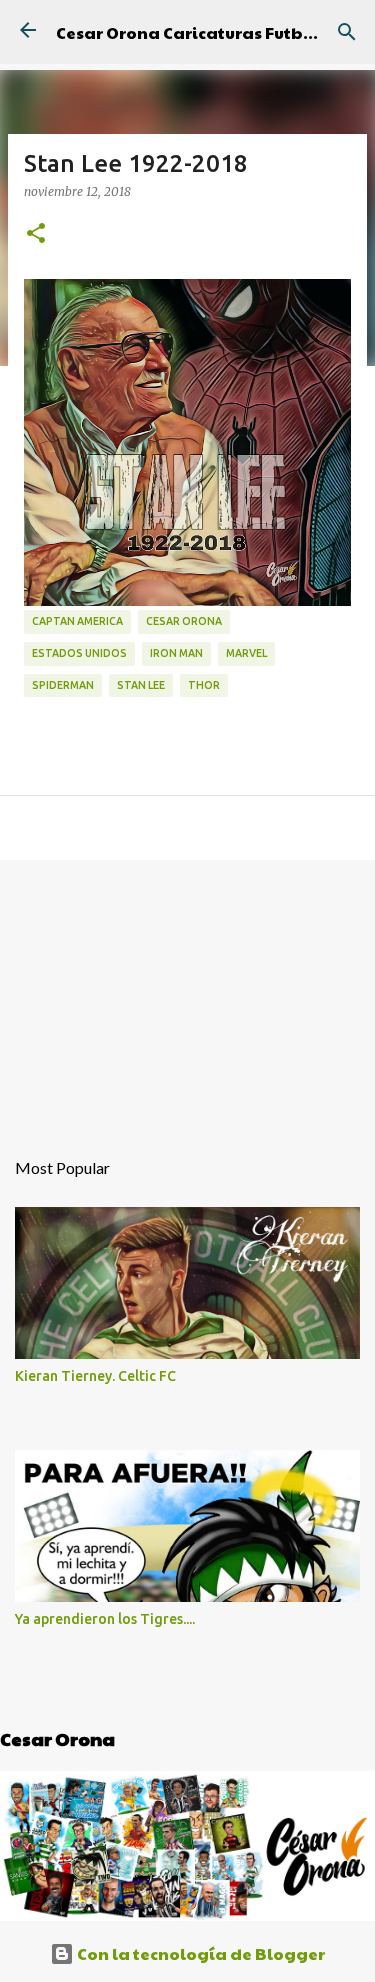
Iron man (176, 653)
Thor (204, 685)
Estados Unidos (79, 653)
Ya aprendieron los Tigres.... (105, 1619)
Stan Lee (141, 685)
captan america (77, 621)
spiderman (63, 685)
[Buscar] (347, 32)
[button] (36, 234)
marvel (246, 653)
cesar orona (184, 621)
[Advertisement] (187, 993)
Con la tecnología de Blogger (199, 1953)
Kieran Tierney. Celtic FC (95, 1376)
